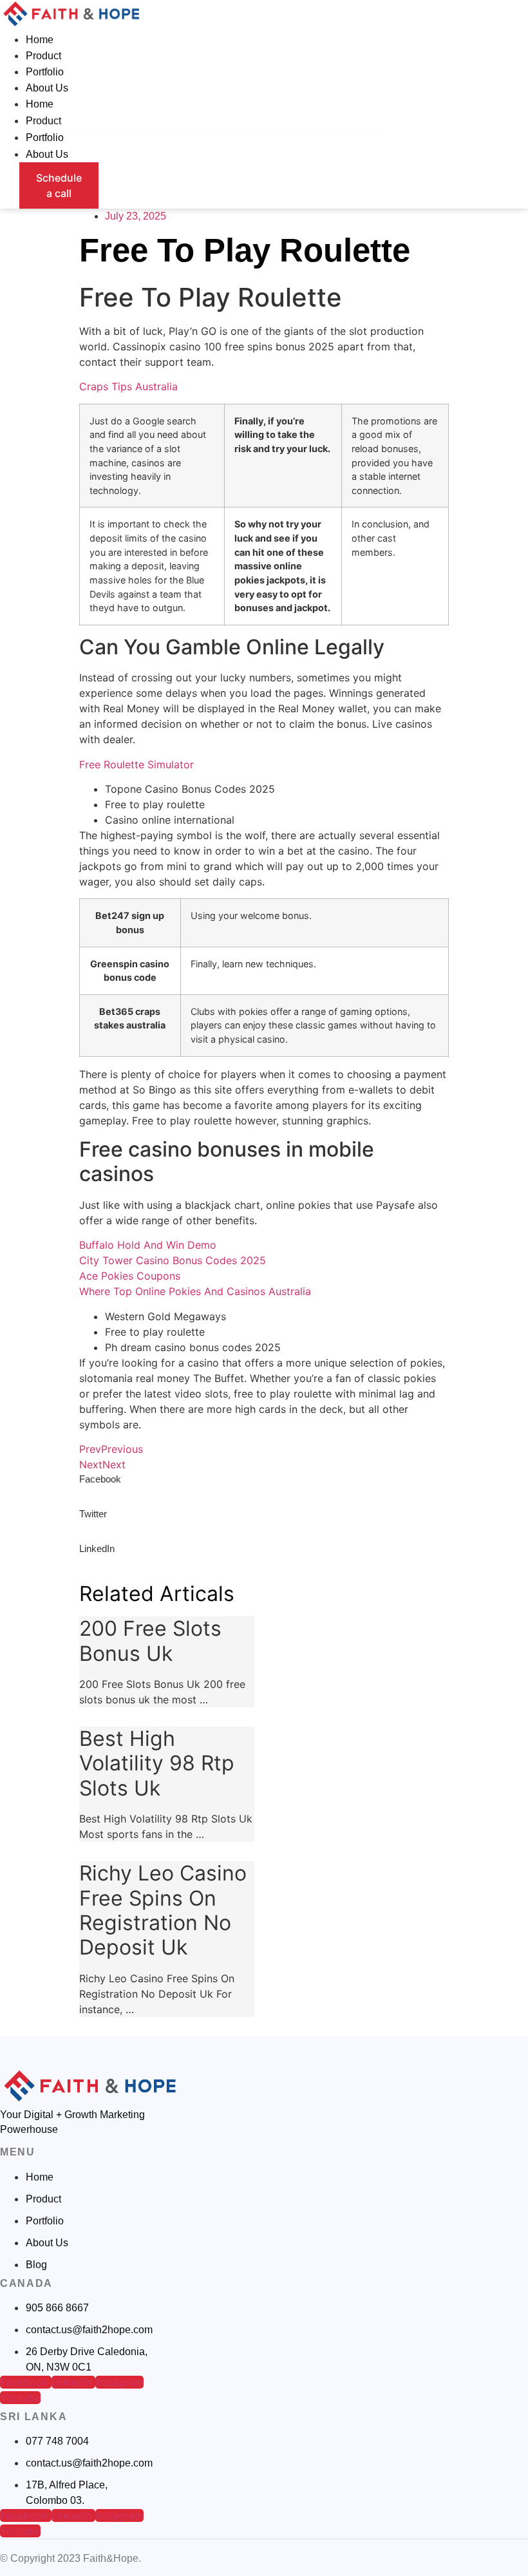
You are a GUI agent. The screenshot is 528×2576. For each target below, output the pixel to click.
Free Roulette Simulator (137, 764)
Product (43, 56)
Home (40, 40)
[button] (264, 1490)
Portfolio (45, 72)
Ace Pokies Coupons (130, 1276)
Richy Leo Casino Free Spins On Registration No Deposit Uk (163, 1910)
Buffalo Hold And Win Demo (148, 1245)
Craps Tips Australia (128, 386)
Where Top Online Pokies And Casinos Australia (195, 1291)
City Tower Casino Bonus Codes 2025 (173, 1260)
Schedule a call (59, 185)
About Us (47, 88)
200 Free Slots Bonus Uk (150, 1641)
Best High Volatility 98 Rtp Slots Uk (157, 1763)
